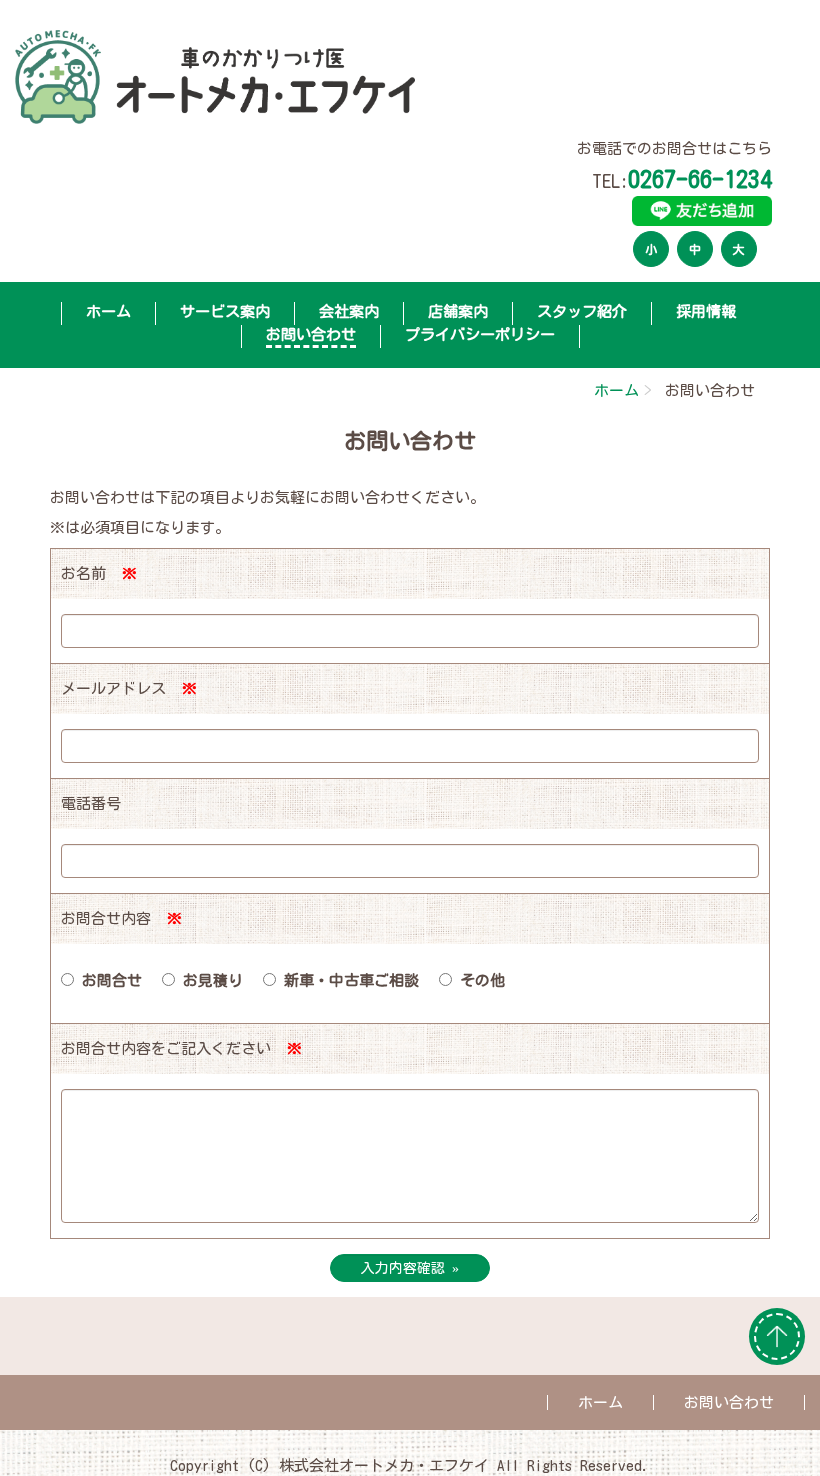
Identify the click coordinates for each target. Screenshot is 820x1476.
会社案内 (349, 311)
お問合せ (108, 980)
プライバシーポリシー (480, 334)
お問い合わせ (729, 1402)
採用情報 (706, 311)
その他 (478, 980)
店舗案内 (458, 311)
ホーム (108, 311)
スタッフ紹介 (582, 311)
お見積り (209, 980)
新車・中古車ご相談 (347, 980)
